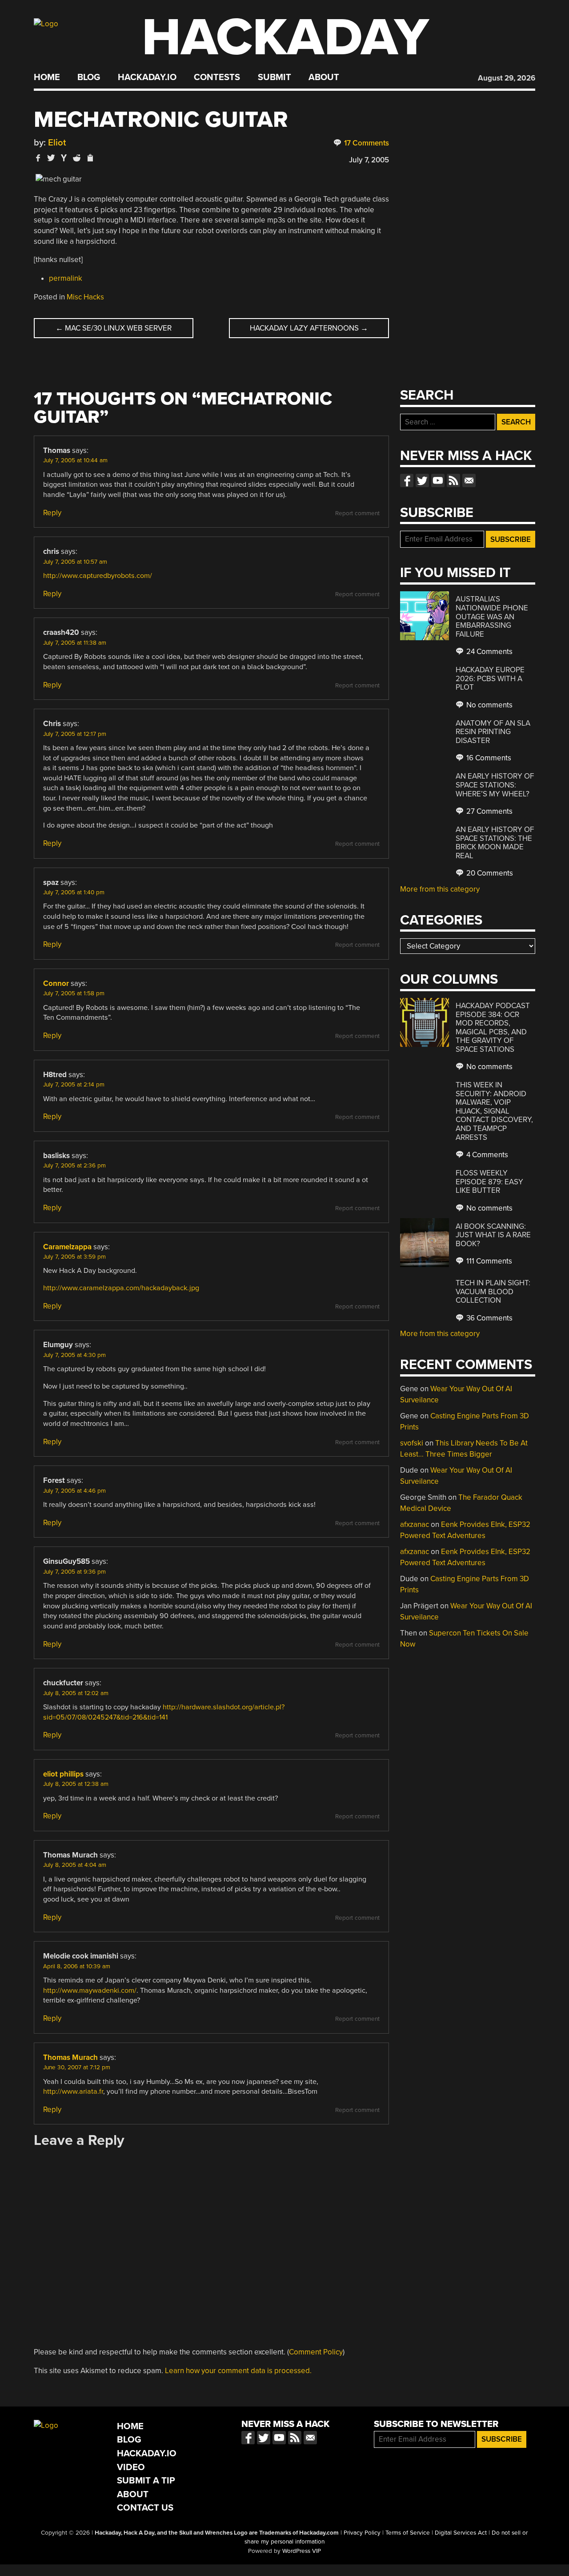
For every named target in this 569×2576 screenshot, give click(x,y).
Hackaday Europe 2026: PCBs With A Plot (490, 678)
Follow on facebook (407, 480)
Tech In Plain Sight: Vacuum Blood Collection (493, 1292)
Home (47, 77)
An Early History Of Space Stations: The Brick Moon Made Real (495, 843)
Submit (274, 77)
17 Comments (366, 143)
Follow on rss (453, 480)
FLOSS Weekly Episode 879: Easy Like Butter (489, 1182)
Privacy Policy (362, 2533)
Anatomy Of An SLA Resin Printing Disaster (493, 732)
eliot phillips (63, 1774)
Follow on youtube (438, 480)
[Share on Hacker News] (64, 158)
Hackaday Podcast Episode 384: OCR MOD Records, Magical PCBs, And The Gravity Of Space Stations (493, 1028)
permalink (66, 278)
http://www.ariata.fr (73, 2091)
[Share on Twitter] (51, 158)
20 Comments (489, 873)
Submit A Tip (146, 2481)
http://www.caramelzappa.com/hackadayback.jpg (121, 1288)
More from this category (440, 889)
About (324, 77)
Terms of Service (408, 2533)
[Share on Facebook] (38, 158)
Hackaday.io (147, 77)
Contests (217, 77)
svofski (412, 1443)
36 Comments (489, 1318)
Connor (56, 983)
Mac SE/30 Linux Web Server (114, 328)
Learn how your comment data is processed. (238, 2371)
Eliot (57, 143)
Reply (52, 513)
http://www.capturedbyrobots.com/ (98, 576)
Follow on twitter (422, 480)
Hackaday (285, 38)
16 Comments (488, 758)
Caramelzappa (67, 1247)
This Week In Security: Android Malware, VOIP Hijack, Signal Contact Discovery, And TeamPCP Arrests (494, 1111)
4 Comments (486, 1155)
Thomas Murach (70, 2057)
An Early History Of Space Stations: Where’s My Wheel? (495, 785)
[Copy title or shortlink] (90, 158)
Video (131, 2467)
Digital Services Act (461, 2533)
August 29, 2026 (507, 78)
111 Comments (488, 1261)
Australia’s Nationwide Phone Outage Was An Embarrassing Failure (492, 616)
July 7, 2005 (369, 160)
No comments (489, 705)
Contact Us (145, 2508)
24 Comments (489, 652)
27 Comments (489, 811)
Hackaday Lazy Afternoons (309, 328)
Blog (89, 77)
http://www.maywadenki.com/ (90, 1991)
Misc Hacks (85, 297)
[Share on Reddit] (77, 158)
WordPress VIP (302, 2551)
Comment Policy (316, 2352)
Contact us (469, 480)
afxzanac (415, 1524)
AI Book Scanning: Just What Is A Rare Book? (493, 1235)
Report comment (357, 513)
